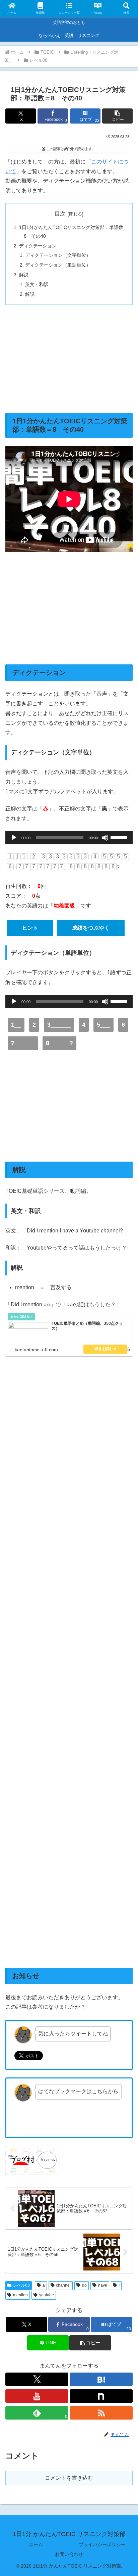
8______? (59, 1043)
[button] (117, 116)
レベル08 (21, 2285)
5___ (103, 1025)
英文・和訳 (37, 284)
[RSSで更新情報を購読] (101, 2413)
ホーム (36, 2544)
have (103, 2285)
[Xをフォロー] (37, 2379)
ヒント (30, 928)
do (84, 2285)
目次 (60, 214)
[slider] (120, 837)
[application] (69, 838)
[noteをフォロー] (101, 2396)
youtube (47, 2295)
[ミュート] (105, 838)
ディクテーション (38, 246)
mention (20, 2295)
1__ (16, 1025)
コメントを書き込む (69, 2478)
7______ (23, 1043)
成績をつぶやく (91, 928)
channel (63, 2285)
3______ (59, 1025)
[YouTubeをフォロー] (37, 2396)
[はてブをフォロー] (101, 2379)
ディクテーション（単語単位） (58, 265)
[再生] (14, 838)
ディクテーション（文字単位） (58, 255)
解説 (24, 275)
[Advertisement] (69, 359)
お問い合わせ (69, 2554)
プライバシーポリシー (102, 2544)
